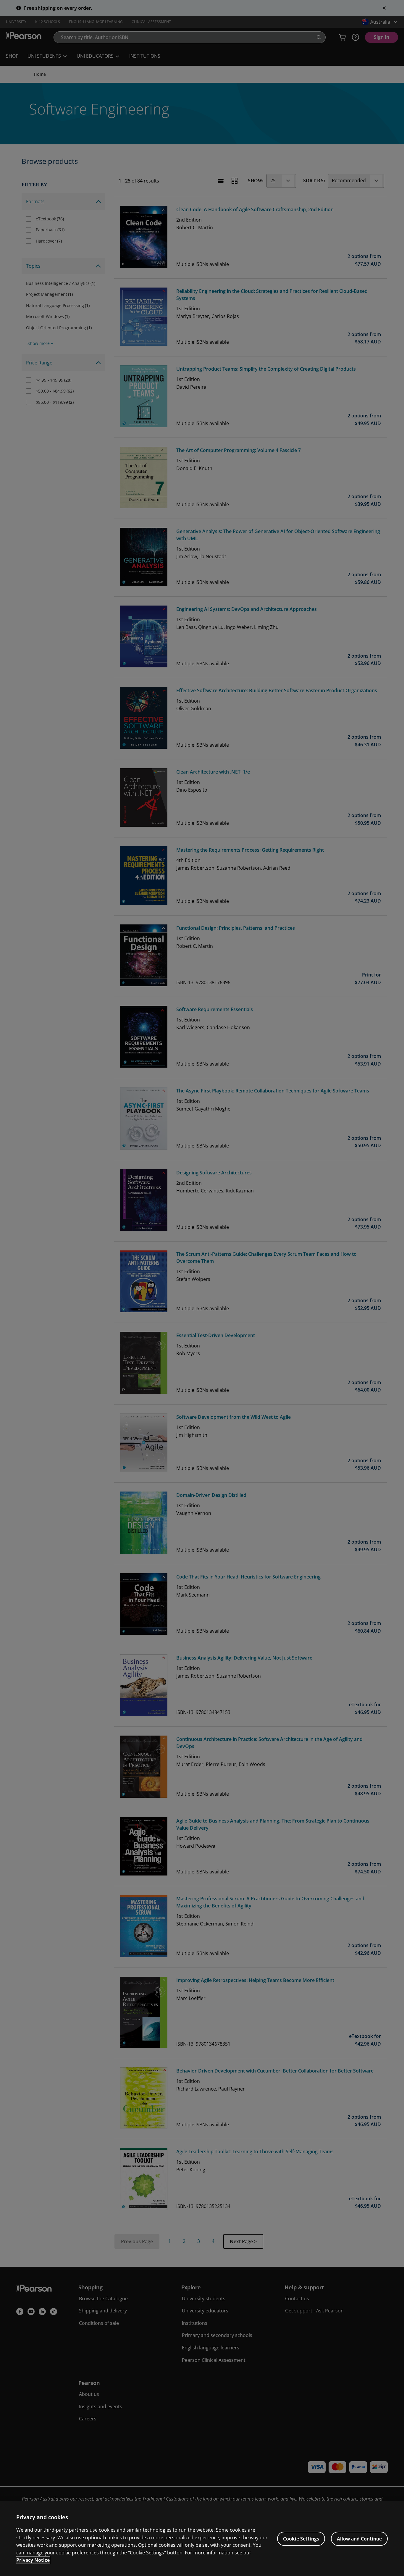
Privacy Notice (33, 2560)
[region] (202, 2539)
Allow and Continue (359, 2539)
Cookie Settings (301, 2539)
